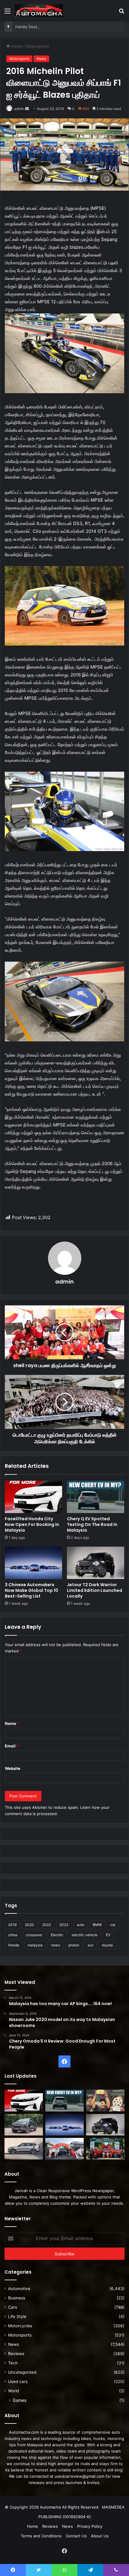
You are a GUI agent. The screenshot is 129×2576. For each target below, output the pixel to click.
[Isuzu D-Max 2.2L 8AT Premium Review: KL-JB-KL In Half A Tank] (24, 2125)
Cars (13, 2307)
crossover (34, 1935)
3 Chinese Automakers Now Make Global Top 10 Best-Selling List (31, 1590)
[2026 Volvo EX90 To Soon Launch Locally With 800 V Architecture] (24, 2149)
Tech (13, 2363)
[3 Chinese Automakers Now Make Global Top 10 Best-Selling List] (33, 1563)
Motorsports (37, 46)
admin (19, 109)
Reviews (16, 2354)
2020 (29, 1925)
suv (91, 1945)
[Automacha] (39, 11)
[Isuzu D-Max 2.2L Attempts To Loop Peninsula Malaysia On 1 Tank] (64, 2149)
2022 (47, 1925)
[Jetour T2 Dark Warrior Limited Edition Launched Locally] (96, 1563)
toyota (107, 1945)
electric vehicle (85, 1935)
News (41, 59)
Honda (14, 1945)
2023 (64, 1925)
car (113, 1925)
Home (16, 46)
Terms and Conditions (41, 2536)
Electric (57, 1935)
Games (19, 2400)
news (55, 1945)
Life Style (17, 2316)
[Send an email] (27, 109)
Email (12, 1746)
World (13, 2391)
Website (13, 1768)
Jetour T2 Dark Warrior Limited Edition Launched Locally (94, 1590)
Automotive (19, 2289)
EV (108, 1935)
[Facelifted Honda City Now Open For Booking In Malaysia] (33, 1497)
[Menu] (7, 13)
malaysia (35, 1945)
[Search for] (121, 13)
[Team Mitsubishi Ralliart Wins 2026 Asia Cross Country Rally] (105, 2149)
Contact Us (76, 2536)
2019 (12, 1925)
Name (12, 1723)
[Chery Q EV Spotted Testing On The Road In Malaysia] (96, 1497)
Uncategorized (22, 2372)
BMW (97, 1925)
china (13, 1935)
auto (81, 1925)
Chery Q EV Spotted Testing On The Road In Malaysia (92, 1524)
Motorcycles (20, 2326)
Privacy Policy (90, 2526)
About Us (100, 2536)
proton (74, 1945)
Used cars (18, 2382)
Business (17, 2298)
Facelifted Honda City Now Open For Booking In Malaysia (32, 1524)
